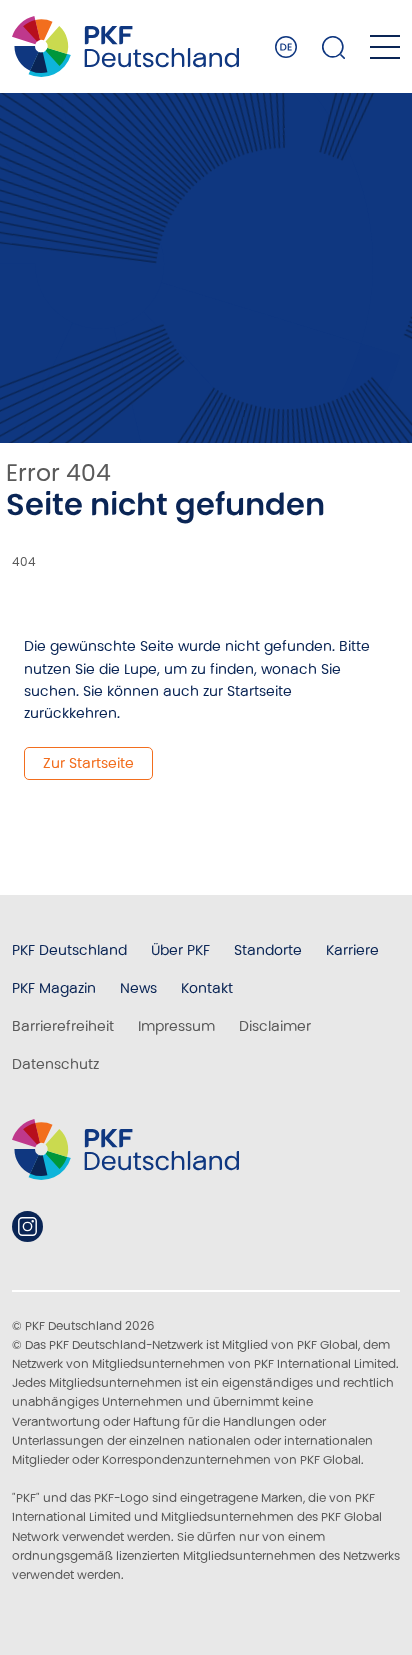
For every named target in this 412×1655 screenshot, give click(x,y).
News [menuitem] (138, 988)
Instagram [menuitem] (27, 1226)
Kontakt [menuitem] (207, 988)
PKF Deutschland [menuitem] (69, 950)
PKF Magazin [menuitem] (54, 988)
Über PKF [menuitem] (180, 950)
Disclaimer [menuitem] (275, 1026)
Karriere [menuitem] (352, 950)
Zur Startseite (88, 763)
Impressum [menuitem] (176, 1026)
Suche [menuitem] (334, 47)
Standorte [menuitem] (268, 950)
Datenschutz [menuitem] (55, 1064)
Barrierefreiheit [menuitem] (63, 1026)
